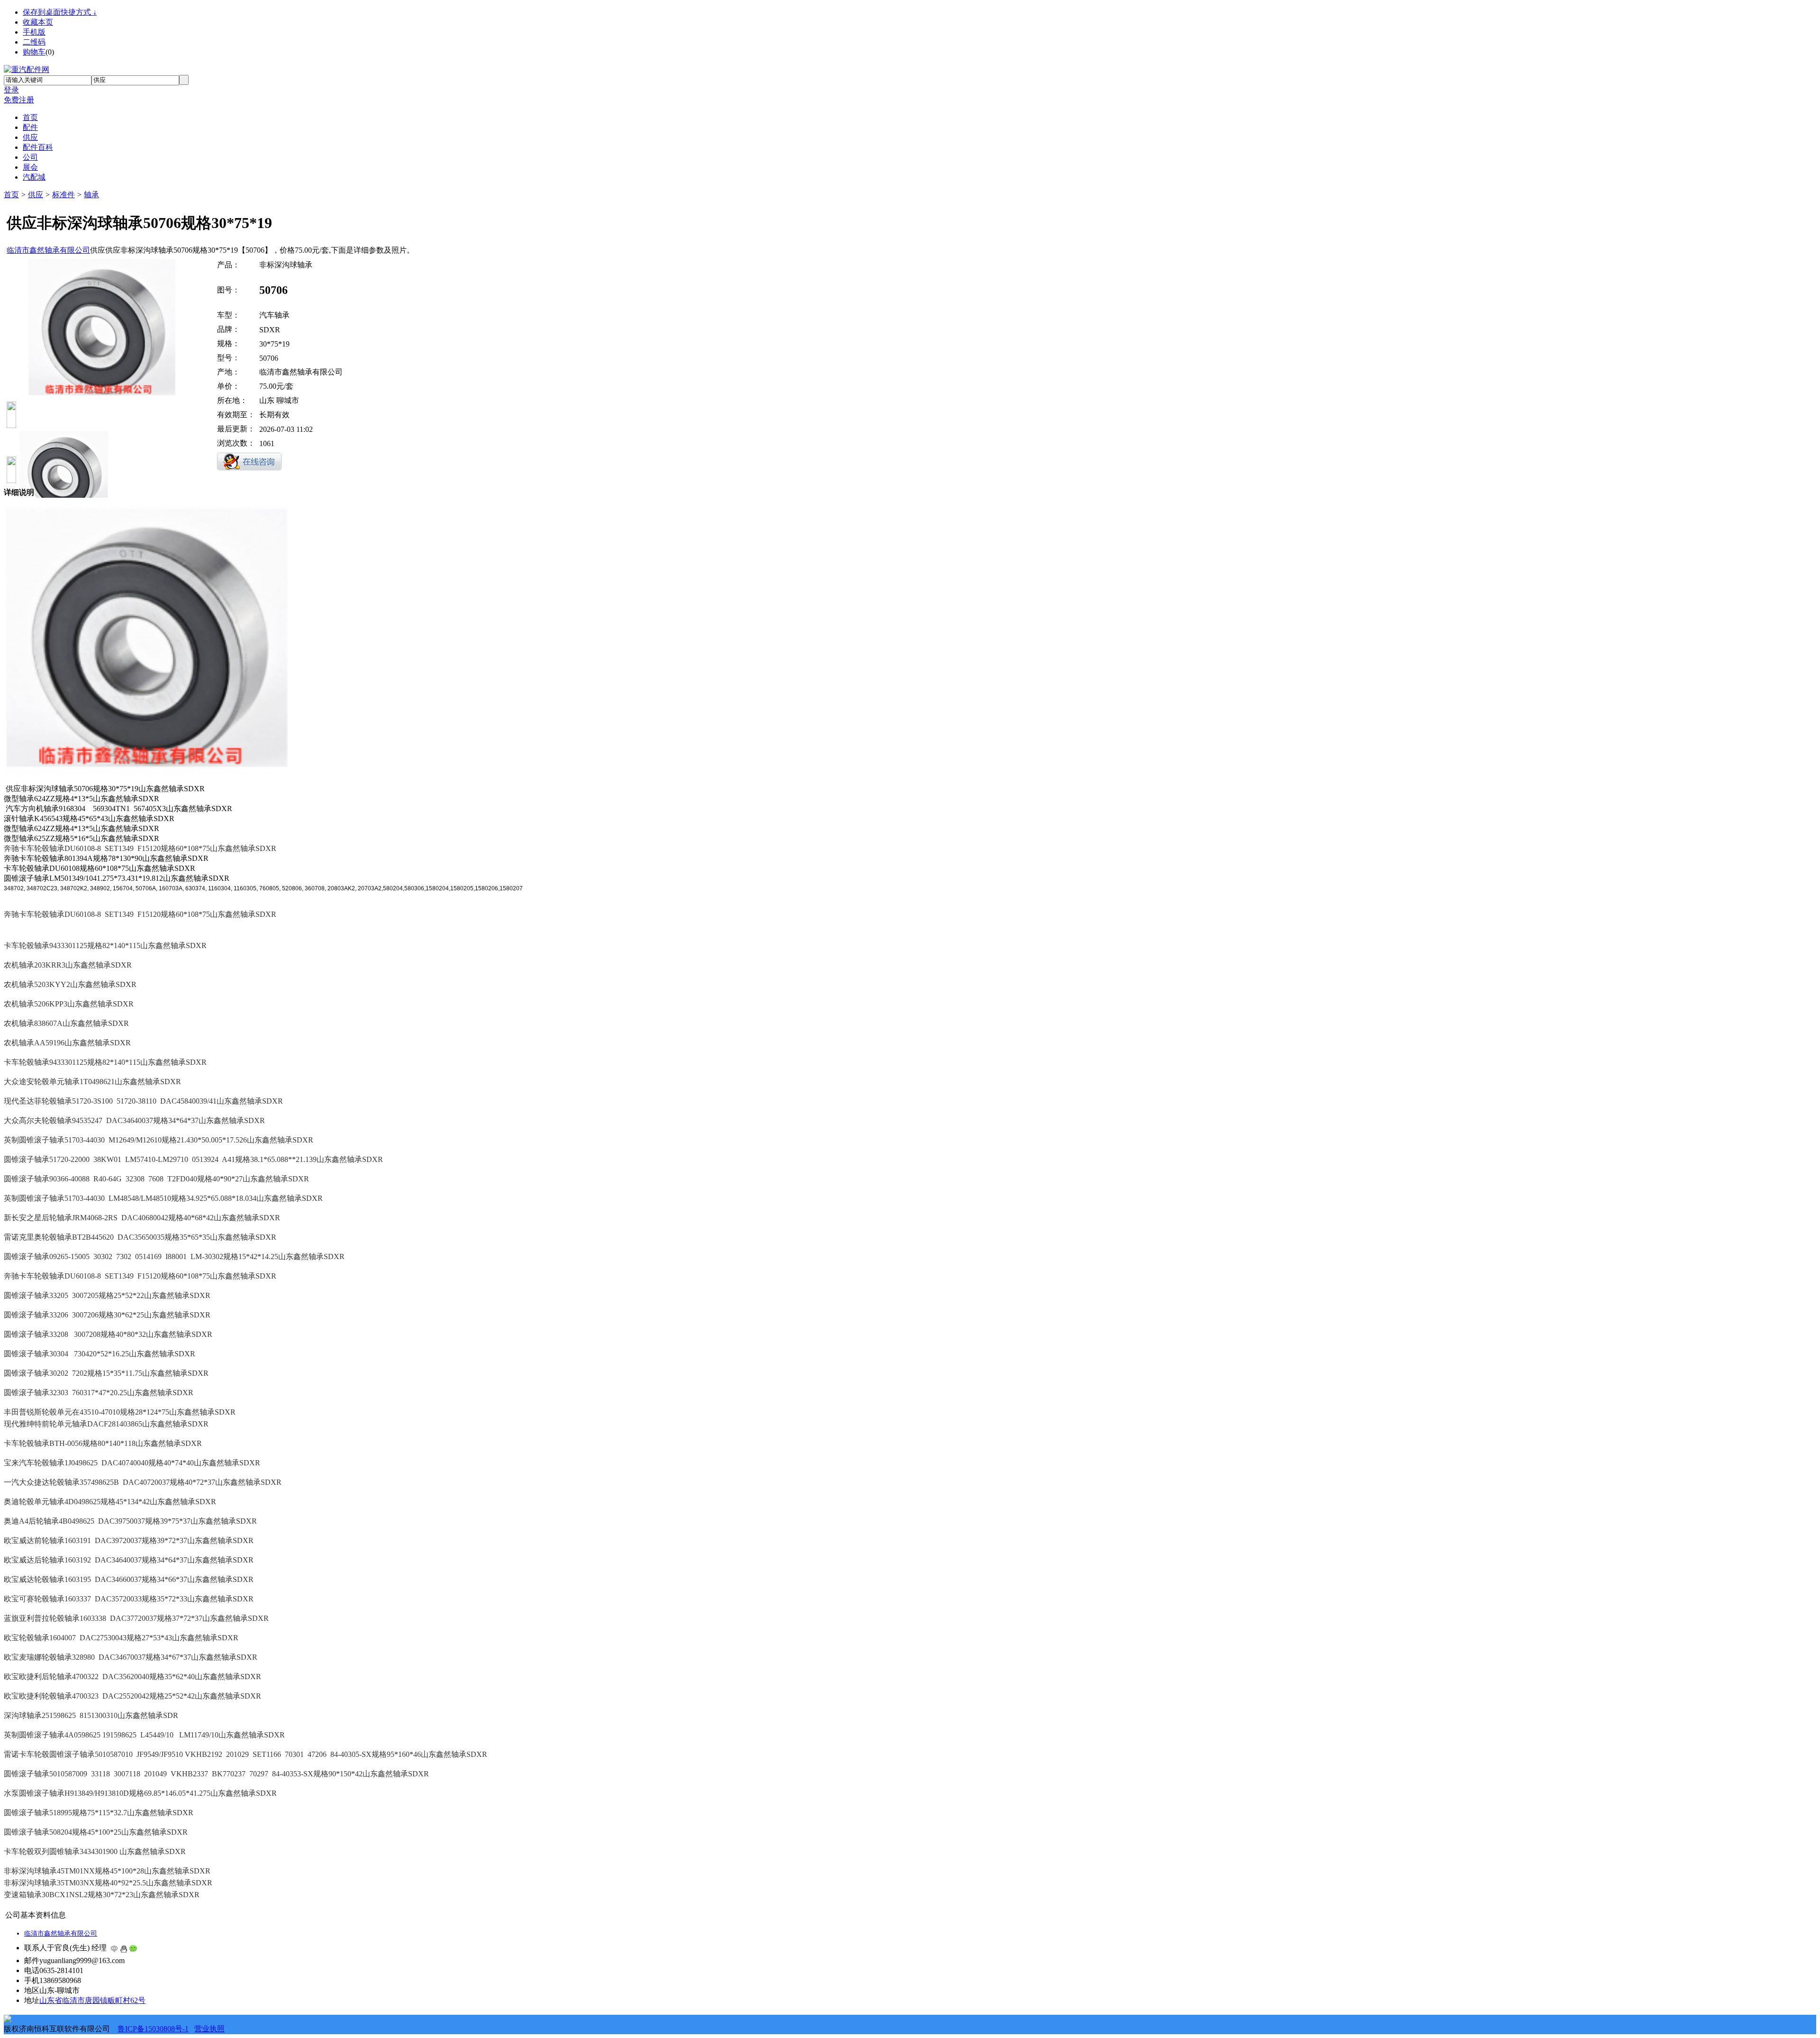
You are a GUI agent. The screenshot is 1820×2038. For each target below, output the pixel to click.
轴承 (91, 195)
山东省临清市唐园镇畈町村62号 (92, 2000)
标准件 (64, 195)
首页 (11, 195)
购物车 (34, 52)
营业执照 (209, 2029)
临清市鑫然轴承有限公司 (48, 250)
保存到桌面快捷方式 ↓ (60, 12)
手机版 (34, 32)
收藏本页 (38, 22)
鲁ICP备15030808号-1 (153, 2029)
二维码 (34, 42)
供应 (36, 195)
